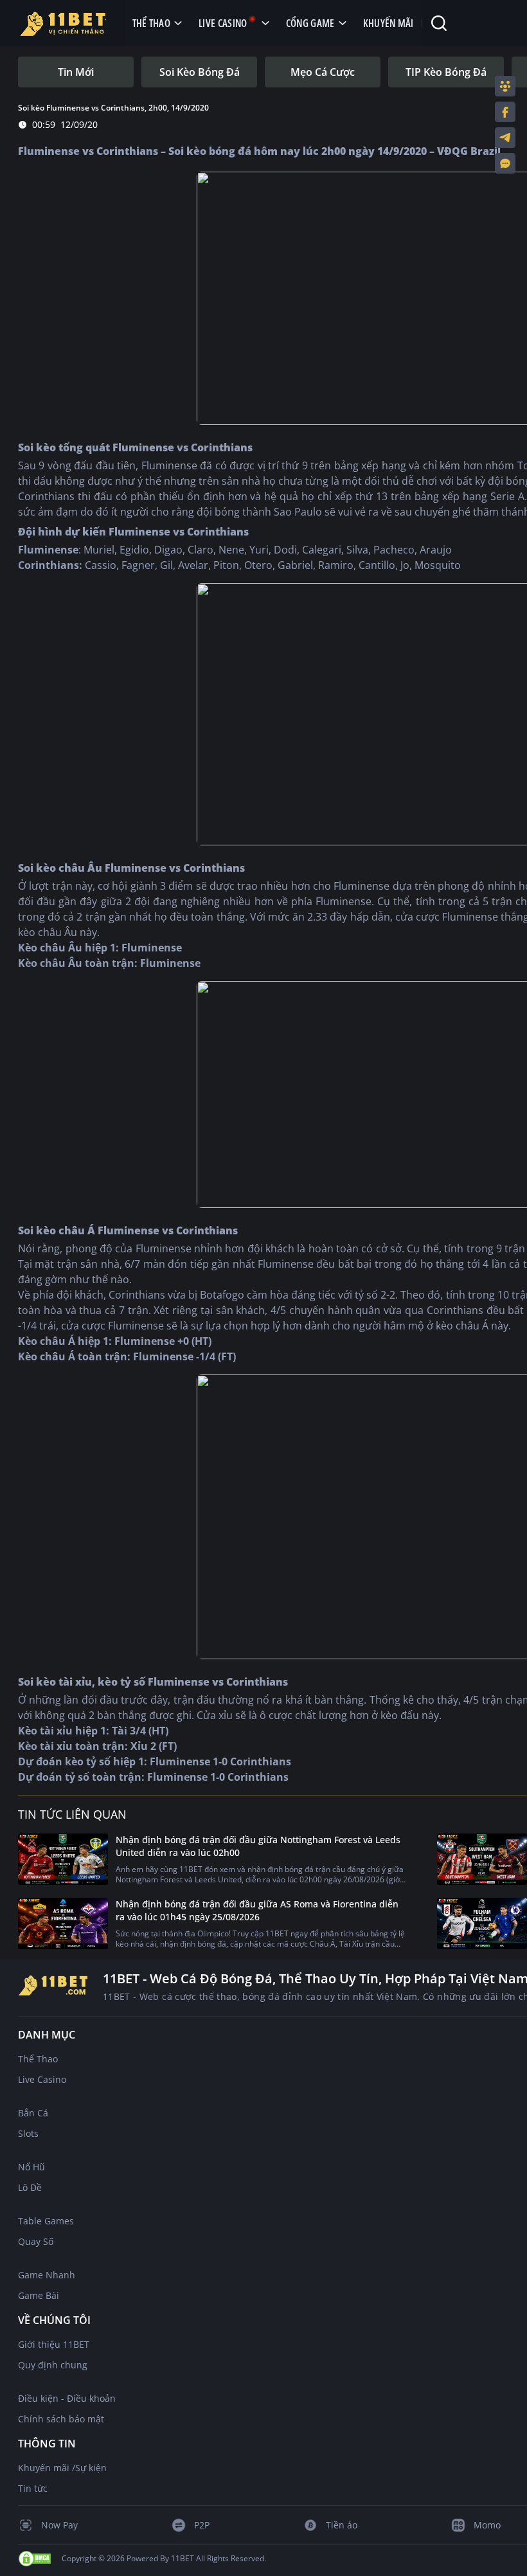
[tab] (76, 72)
